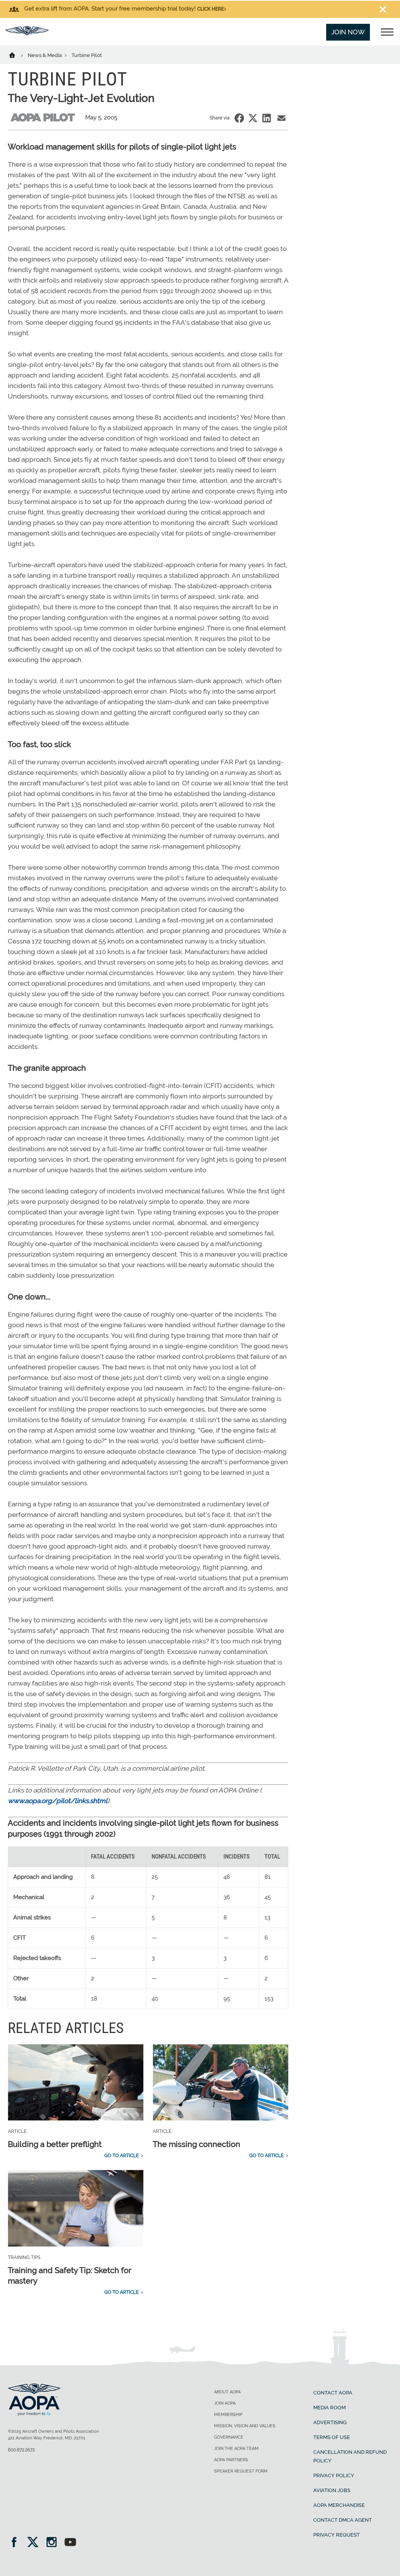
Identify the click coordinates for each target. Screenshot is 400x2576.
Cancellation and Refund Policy (350, 2456)
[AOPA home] (27, 33)
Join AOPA (225, 2403)
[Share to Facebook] (239, 118)
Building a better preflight (55, 2144)
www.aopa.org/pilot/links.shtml (58, 1801)
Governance (229, 2437)
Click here (211, 9)
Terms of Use (332, 2437)
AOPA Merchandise (339, 2505)
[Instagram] (54, 2543)
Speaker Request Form (241, 2471)
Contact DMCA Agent (343, 2520)
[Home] (17, 55)
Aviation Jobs (332, 2490)
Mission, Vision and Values (245, 2426)
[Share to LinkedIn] (267, 118)
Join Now (348, 32)
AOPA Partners (231, 2460)
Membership (228, 2415)
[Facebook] (17, 2543)
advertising (330, 2422)
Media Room (329, 2408)
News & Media (45, 55)
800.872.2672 (21, 2450)
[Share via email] (281, 118)
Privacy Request (337, 2535)
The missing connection (196, 2144)
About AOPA (227, 2392)
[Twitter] (35, 2543)
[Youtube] (70, 2543)
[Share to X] (253, 118)
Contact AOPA (333, 2393)
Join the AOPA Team (236, 2449)
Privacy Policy (334, 2475)
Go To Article (121, 2156)
